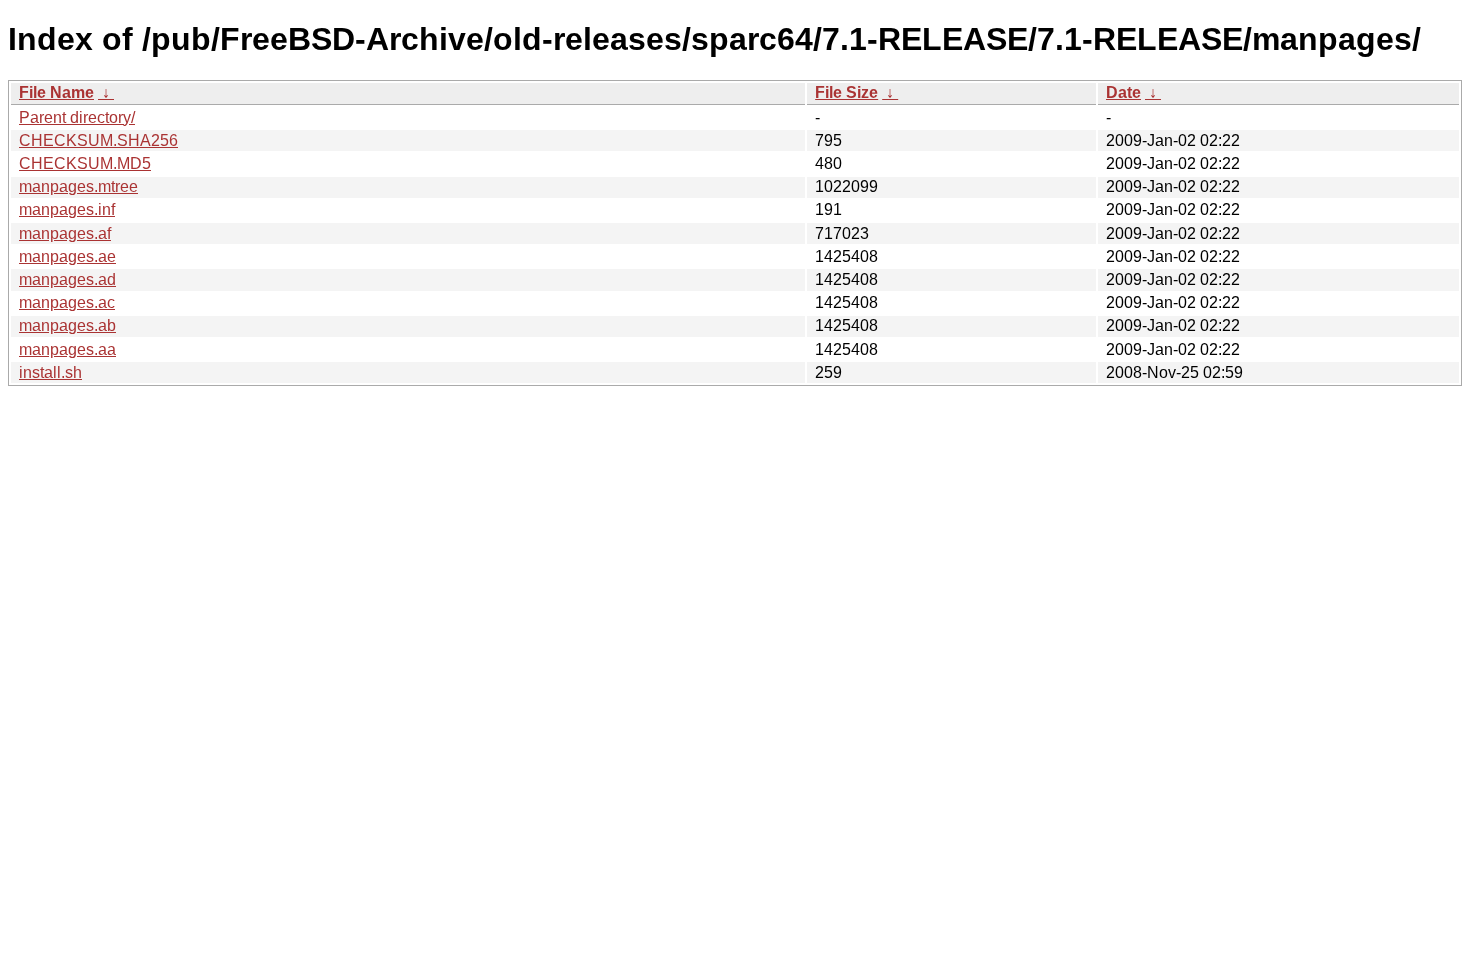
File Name (56, 92)
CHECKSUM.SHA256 (98, 140)
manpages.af (65, 233)
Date (1123, 92)
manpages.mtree (78, 186)
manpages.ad (67, 279)
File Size (846, 92)
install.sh (50, 372)
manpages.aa (67, 349)
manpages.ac (67, 302)
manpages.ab (67, 325)
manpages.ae (67, 256)
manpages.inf (67, 209)
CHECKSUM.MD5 (85, 163)
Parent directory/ (77, 117)
